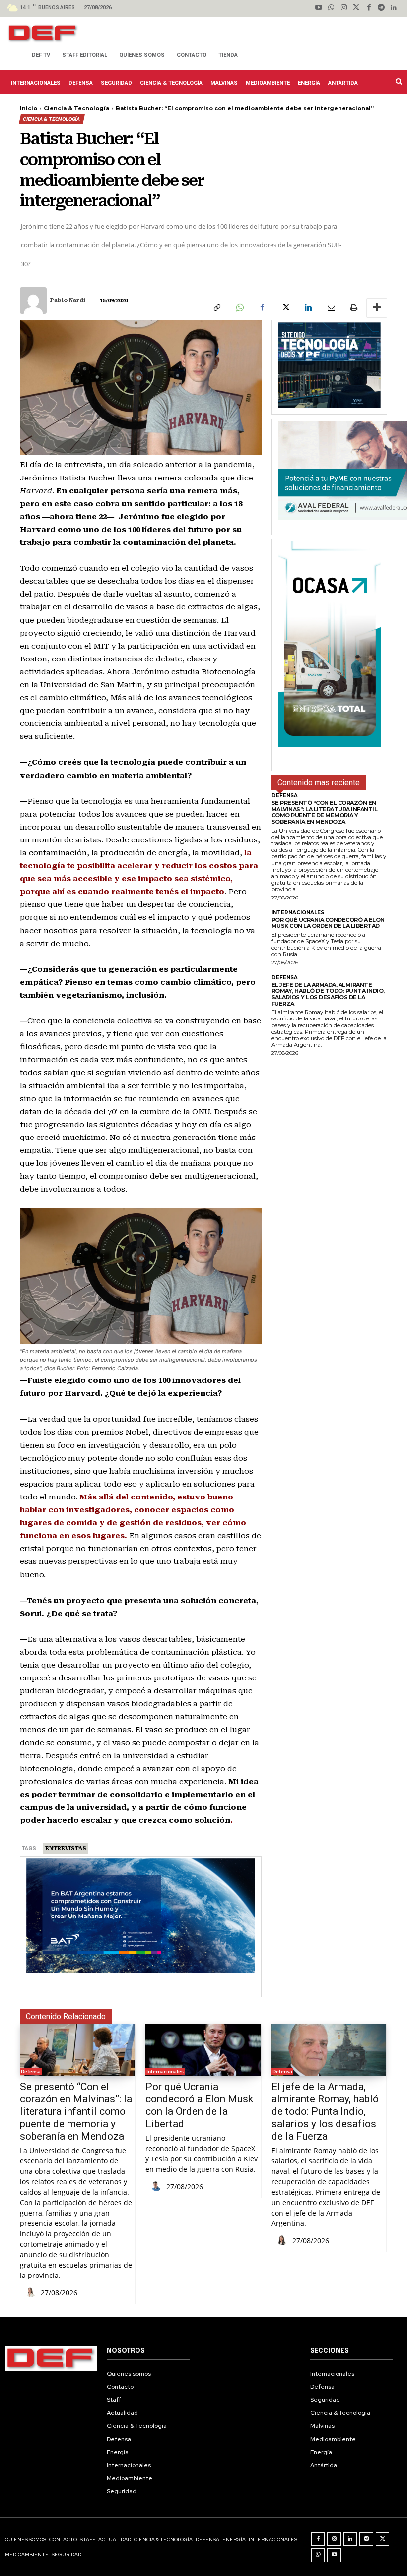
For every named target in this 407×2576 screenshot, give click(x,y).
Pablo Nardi (68, 300)
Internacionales (298, 913)
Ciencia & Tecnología (76, 108)
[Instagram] (344, 8)
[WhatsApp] (239, 308)
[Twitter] (356, 8)
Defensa (285, 796)
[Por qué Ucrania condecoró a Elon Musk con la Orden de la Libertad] (203, 2050)
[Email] (331, 308)
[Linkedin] (394, 8)
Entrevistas (66, 1848)
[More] (377, 308)
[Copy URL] (216, 308)
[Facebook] (369, 8)
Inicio (29, 108)
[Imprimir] (353, 308)
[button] (398, 81)
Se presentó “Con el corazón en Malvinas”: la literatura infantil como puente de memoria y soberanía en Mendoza (325, 812)
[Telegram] (381, 8)
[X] (285, 308)
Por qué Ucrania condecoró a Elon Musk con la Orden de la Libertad (328, 923)
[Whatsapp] (331, 8)
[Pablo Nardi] (34, 300)
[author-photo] (32, 2293)
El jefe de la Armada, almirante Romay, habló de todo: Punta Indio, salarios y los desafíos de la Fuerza (328, 994)
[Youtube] (319, 8)
